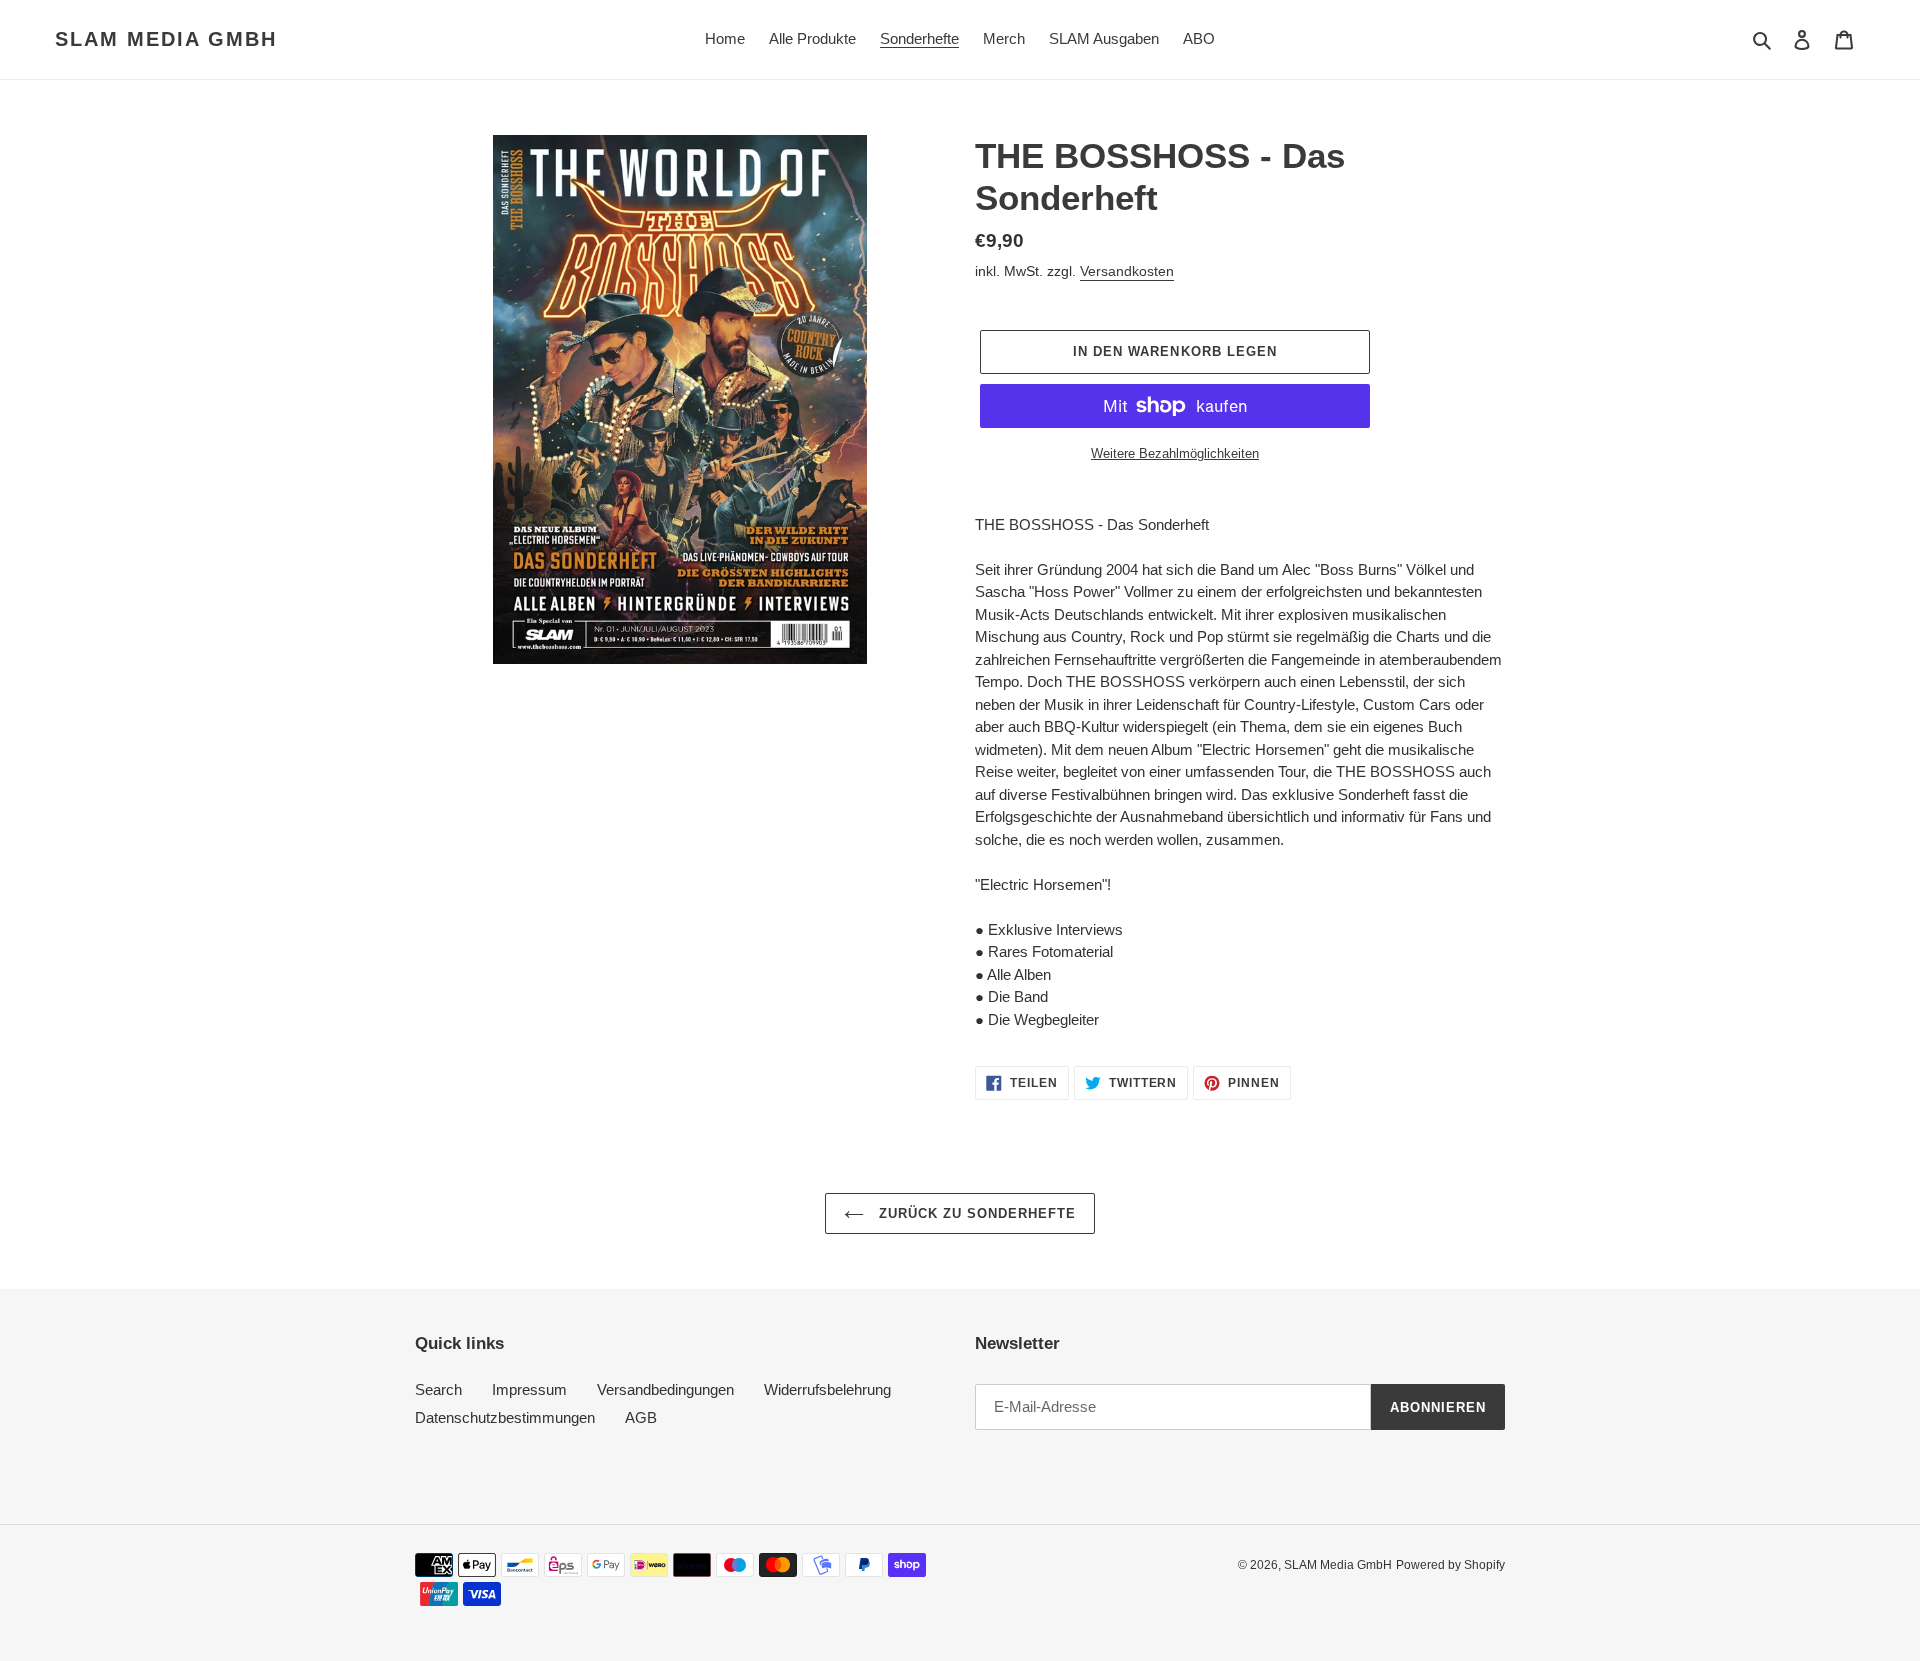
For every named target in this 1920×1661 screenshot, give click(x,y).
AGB (641, 1417)
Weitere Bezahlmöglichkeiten (1175, 453)
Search (438, 1389)
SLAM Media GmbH (166, 39)
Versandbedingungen (665, 1389)
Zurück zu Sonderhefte (975, 1213)
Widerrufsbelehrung (827, 1389)
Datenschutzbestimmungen (505, 1417)
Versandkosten (1127, 271)
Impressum (529, 1389)
